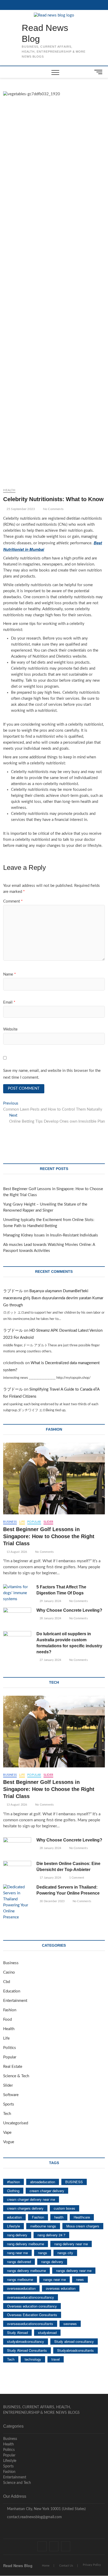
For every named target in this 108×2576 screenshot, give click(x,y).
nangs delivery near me (74, 2270)
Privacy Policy (92, 2565)
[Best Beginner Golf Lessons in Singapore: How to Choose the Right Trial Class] (54, 1479)
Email (9, 1002)
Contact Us (66, 2566)
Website (10, 1029)
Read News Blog (45, 33)
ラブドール (13, 1291)
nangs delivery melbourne (26, 2270)
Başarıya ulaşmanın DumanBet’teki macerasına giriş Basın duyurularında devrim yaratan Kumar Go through (53, 1298)
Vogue (9, 2142)
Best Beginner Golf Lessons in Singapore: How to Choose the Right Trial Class (49, 1536)
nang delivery (17, 2235)
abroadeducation (43, 2182)
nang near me (17, 2253)
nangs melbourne (20, 2279)
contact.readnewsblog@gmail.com (34, 2517)
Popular (34, 1522)
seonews (70, 2324)
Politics (10, 2048)
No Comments (53, 509)
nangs (43, 2253)
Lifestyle (13, 2226)
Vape (7, 2133)
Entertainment (15, 2001)
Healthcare (82, 2217)
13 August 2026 (16, 1552)
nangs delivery (52, 2262)
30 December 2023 (52, 1901)
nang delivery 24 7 (51, 2235)
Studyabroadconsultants (75, 2350)
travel (56, 2359)
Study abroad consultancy (74, 2341)
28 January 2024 (50, 1618)
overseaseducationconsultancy (31, 2297)
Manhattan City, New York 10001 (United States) (46, 2509)
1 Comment (76, 1878)
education (14, 2217)
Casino (9, 1972)
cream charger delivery (47, 2191)
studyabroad (47, 2333)
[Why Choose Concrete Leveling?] (17, 1617)
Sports (9, 2104)
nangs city (65, 2253)
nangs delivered (19, 2262)
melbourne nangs (43, 2226)
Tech (7, 2114)
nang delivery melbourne (26, 2244)
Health (9, 490)
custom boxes (64, 2208)
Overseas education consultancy (32, 2306)
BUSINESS (74, 2182)
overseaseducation (21, 2288)
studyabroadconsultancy (26, 2341)
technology (33, 2359)
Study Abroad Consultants (27, 2350)
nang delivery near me (71, 2244)
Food (7, 2020)
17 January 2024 (50, 1878)
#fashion (13, 2182)
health (59, 2217)
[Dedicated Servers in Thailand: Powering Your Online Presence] (17, 1902)
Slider (48, 1522)
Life (22, 1522)
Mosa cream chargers (83, 2226)
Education (12, 1991)
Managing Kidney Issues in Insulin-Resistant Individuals (51, 1235)
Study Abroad (17, 2333)
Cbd (7, 1982)
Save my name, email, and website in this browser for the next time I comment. (52, 1074)
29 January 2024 (50, 1601)
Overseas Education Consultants (32, 2315)
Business (10, 1522)
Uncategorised (16, 2123)
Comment (13, 901)
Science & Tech (16, 2076)
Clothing (13, 2191)
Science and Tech (17, 2483)
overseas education (61, 2288)
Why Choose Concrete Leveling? (69, 1610)
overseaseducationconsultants (30, 2324)
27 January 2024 (50, 1660)
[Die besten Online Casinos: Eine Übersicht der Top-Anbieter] (17, 1871)
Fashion (10, 2010)
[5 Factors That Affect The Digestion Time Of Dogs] (17, 1593)
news (80, 2279)
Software (11, 2095)
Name (9, 974)
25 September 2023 (20, 509)
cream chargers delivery (25, 2208)
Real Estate (13, 2067)
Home (46, 2566)
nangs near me (55, 2279)
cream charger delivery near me (31, 2199)
